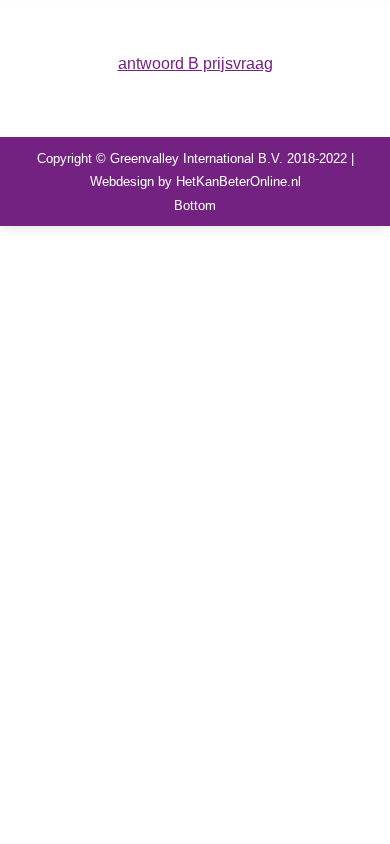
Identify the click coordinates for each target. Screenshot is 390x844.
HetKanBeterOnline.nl (238, 181)
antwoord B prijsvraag (195, 63)
